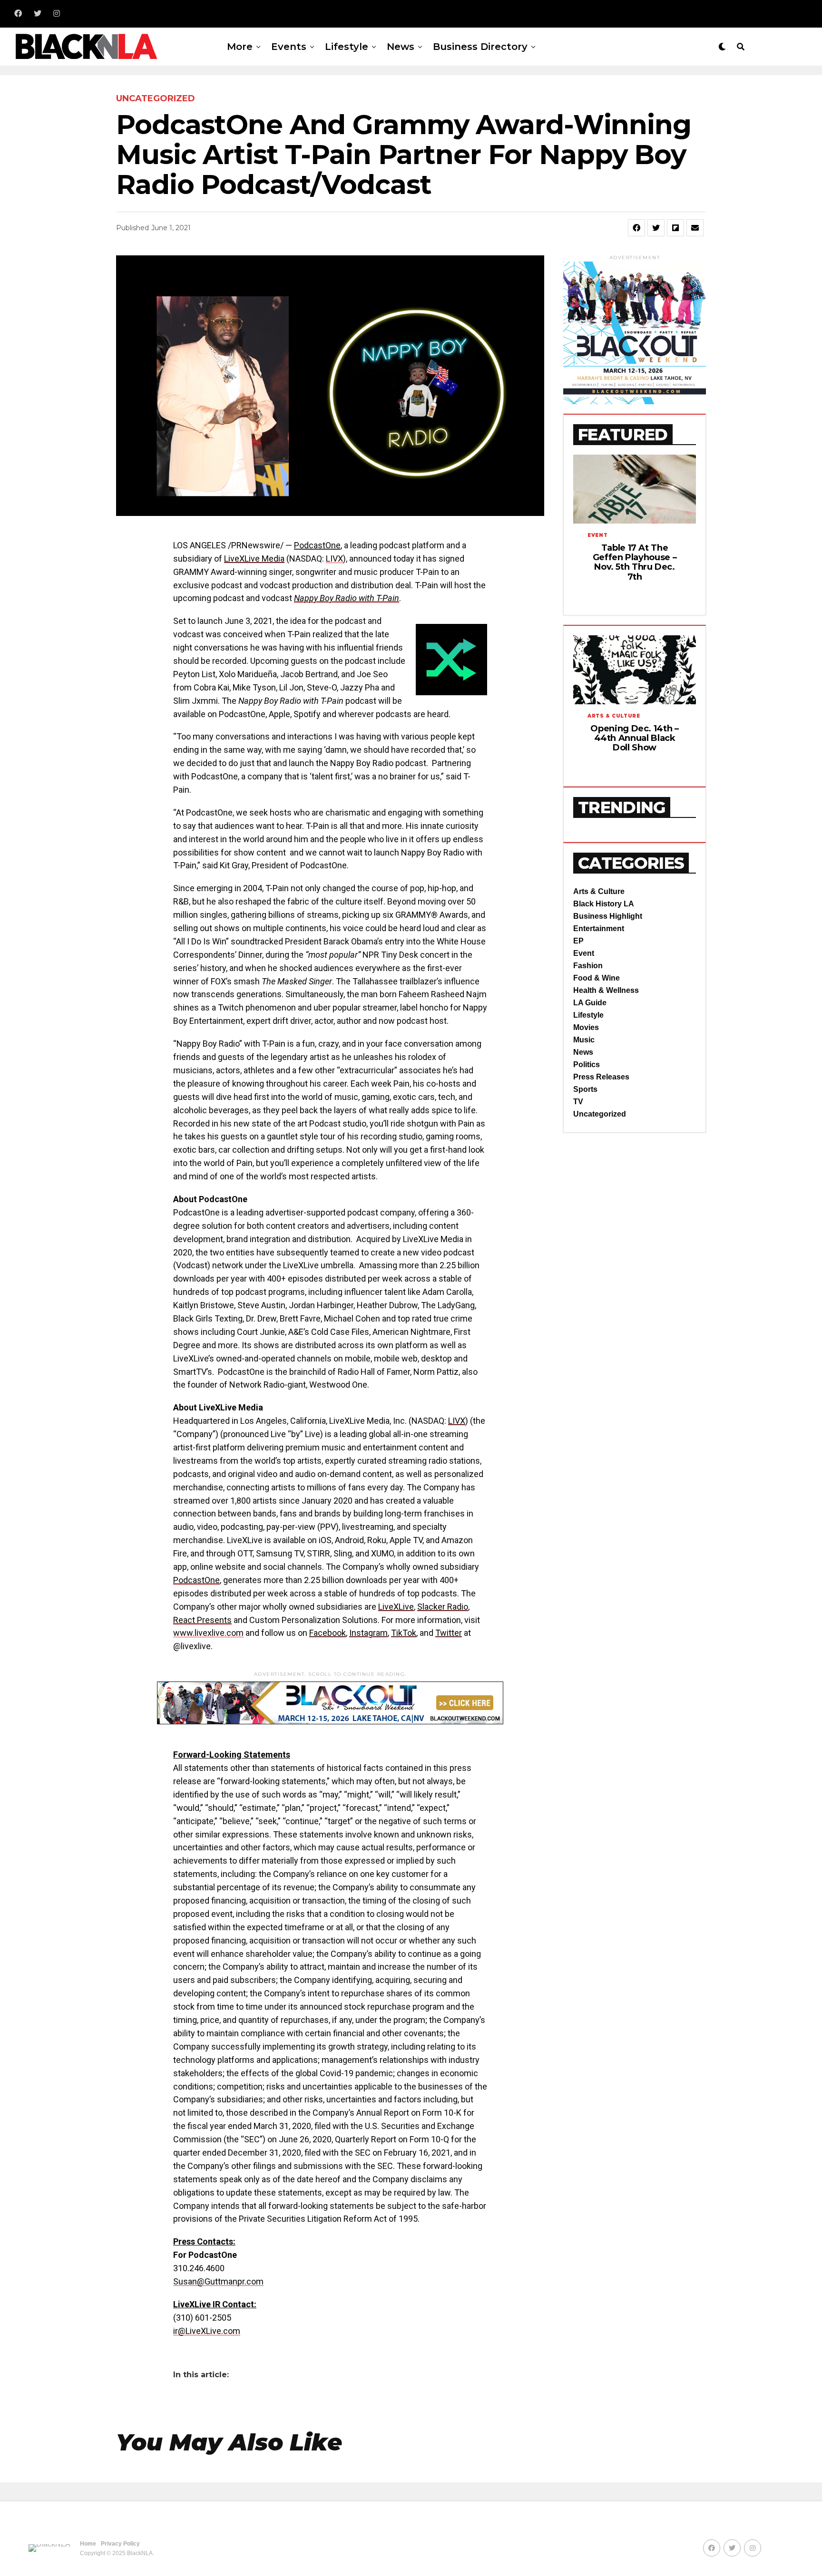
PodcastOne (317, 545)
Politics (587, 1064)
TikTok (404, 1633)
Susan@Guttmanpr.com (218, 2281)
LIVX (334, 559)
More (240, 47)
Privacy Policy (120, 2544)
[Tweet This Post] (656, 228)
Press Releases (601, 1077)
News (401, 47)
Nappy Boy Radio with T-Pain (347, 598)
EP (578, 941)
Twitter (449, 1633)
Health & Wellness (606, 990)
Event (584, 953)
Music (584, 1040)
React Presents (202, 1620)
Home (88, 2544)
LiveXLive (396, 1607)
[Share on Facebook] (636, 228)
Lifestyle (347, 47)
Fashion (588, 966)
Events (289, 47)
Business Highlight (608, 916)
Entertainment (599, 928)
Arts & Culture (599, 891)
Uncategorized (600, 1114)
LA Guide (590, 1003)
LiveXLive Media (254, 559)
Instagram (368, 1633)
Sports (585, 1089)
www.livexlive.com (208, 1633)
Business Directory (480, 47)
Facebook (328, 1633)
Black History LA (604, 904)
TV (578, 1102)
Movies (586, 1027)
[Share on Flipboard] (675, 228)
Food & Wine (597, 978)
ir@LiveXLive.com (207, 2331)
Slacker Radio (443, 1607)
